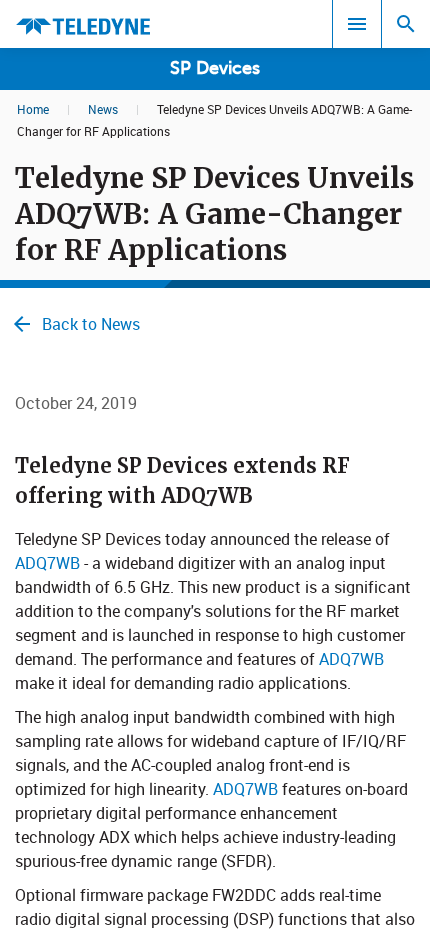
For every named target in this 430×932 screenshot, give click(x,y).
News (103, 109)
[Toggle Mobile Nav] (357, 24)
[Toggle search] (406, 24)
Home (33, 109)
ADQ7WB (47, 563)
